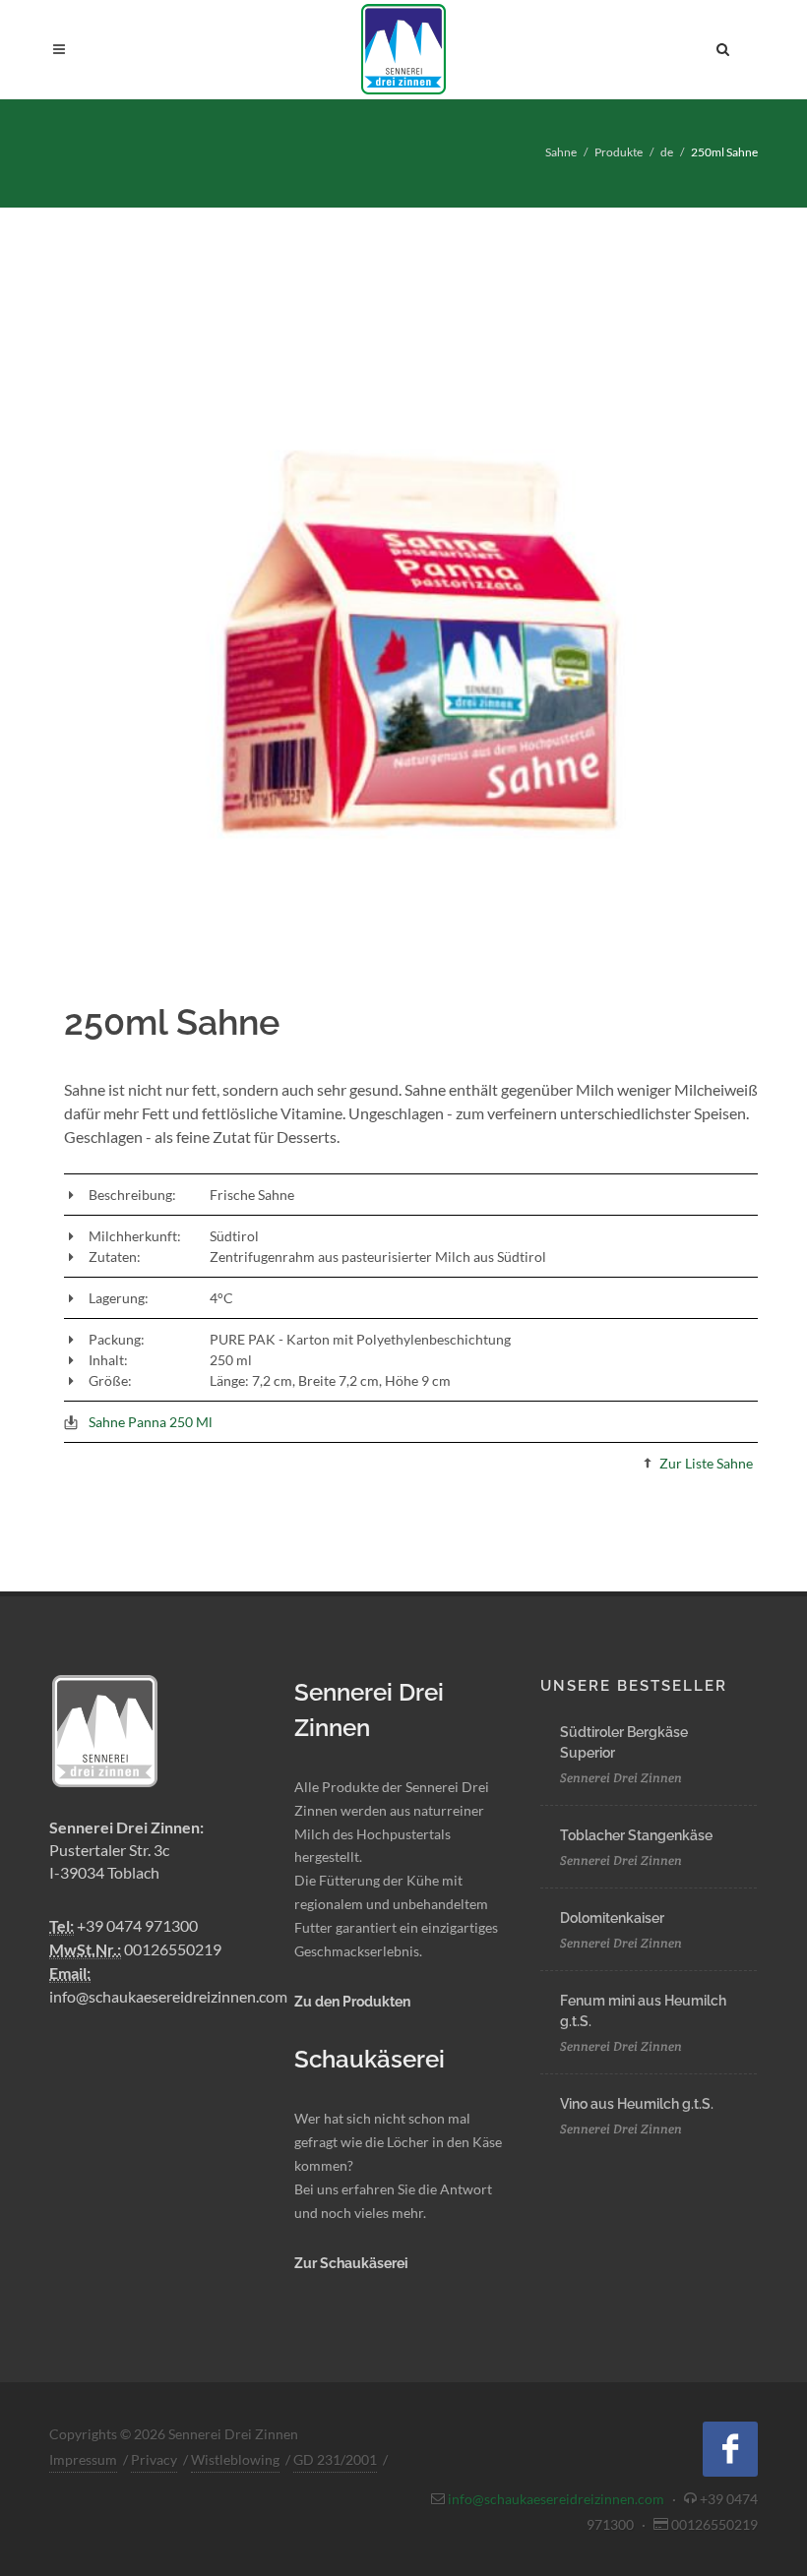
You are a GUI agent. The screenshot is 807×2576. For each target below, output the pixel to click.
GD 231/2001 (335, 2459)
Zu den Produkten (352, 2002)
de (667, 152)
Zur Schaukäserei (351, 2263)
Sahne (561, 152)
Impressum (83, 2459)
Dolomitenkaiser (612, 1918)
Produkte (619, 152)
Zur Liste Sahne (706, 1463)
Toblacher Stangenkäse (636, 1835)
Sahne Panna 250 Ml (151, 1422)
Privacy (154, 2459)
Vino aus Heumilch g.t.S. (637, 2104)
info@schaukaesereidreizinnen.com (168, 1996)
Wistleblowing (235, 2459)
